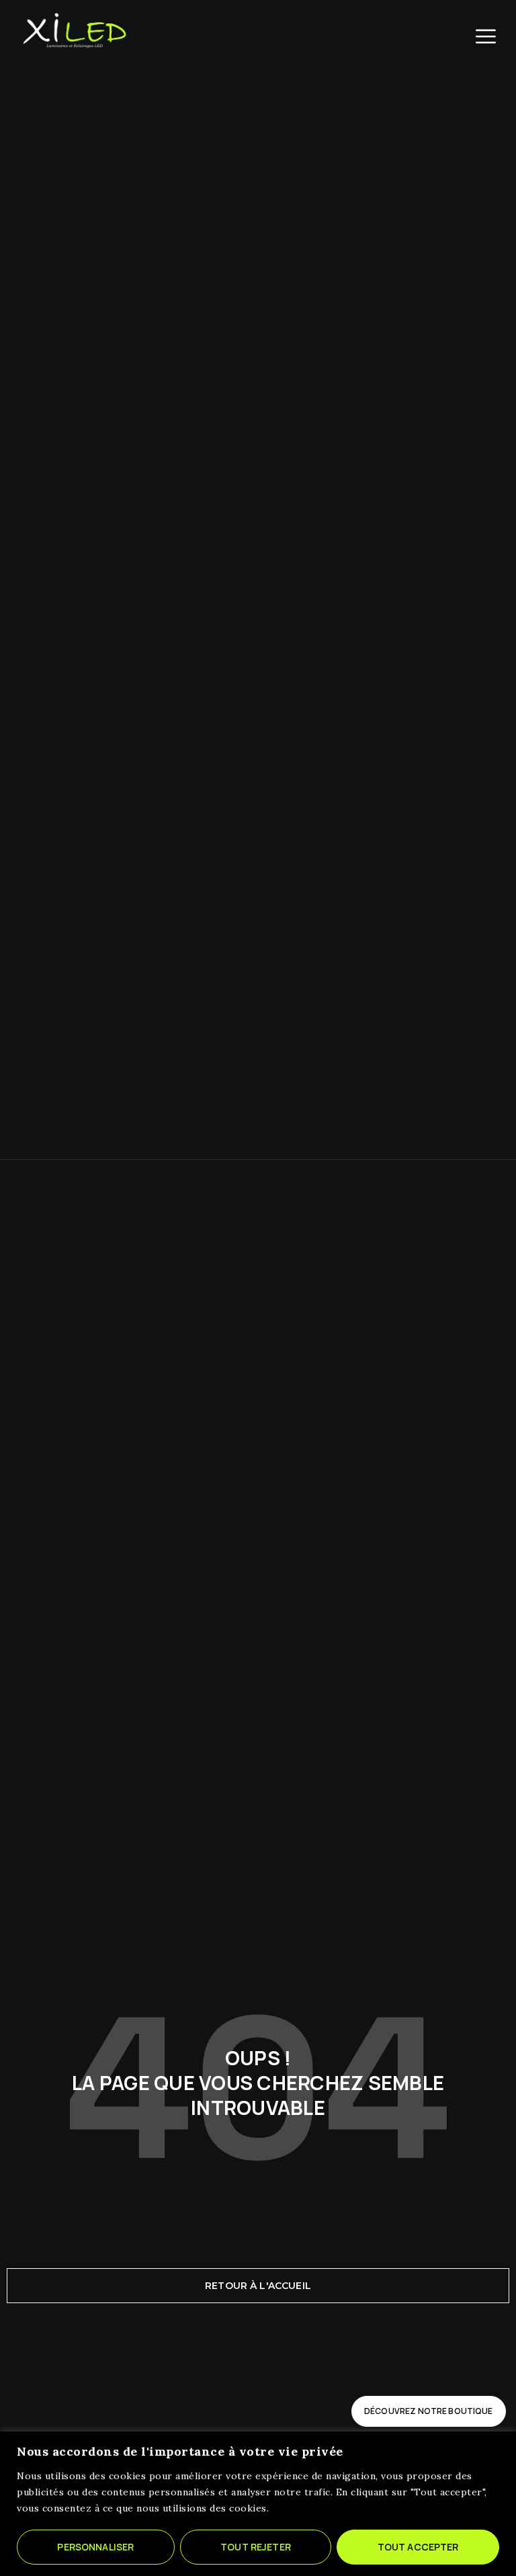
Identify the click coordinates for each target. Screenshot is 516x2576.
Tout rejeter (256, 2547)
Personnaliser (95, 2547)
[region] (258, 2504)
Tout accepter (418, 2547)
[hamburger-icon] (486, 36)
